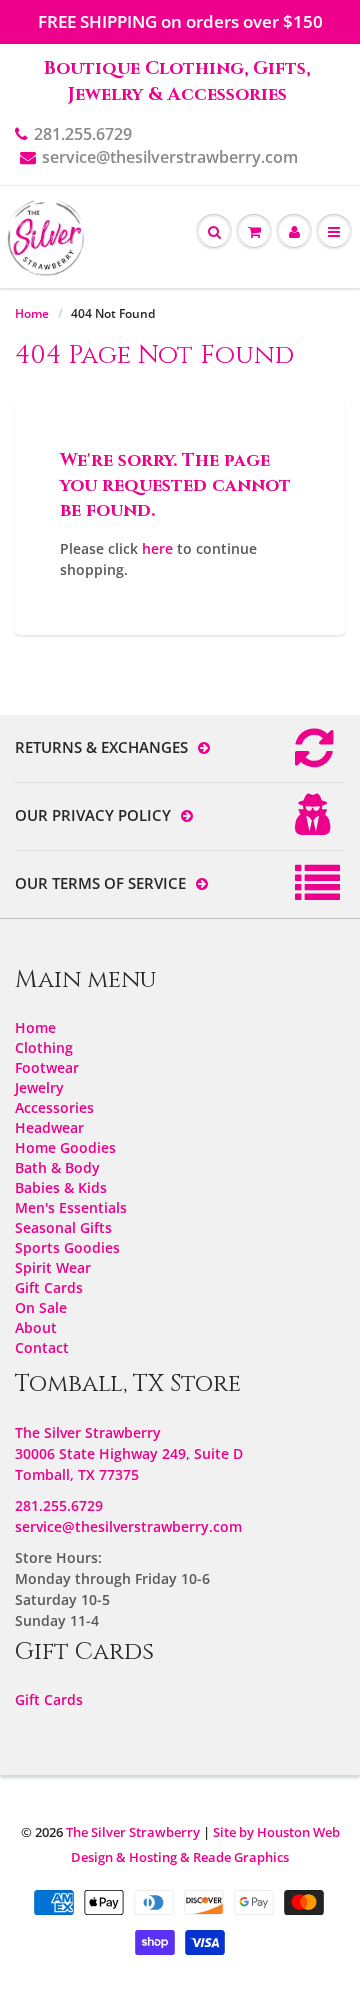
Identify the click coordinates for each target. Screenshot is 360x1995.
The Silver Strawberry (133, 1832)
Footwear (47, 1067)
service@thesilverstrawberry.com (170, 157)
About (36, 1327)
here (157, 548)
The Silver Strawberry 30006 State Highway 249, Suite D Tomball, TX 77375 (129, 1453)
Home (32, 313)
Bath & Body (57, 1167)
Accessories (54, 1107)
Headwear (49, 1127)
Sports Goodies (67, 1247)
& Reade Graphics (234, 1857)
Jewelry (39, 1087)
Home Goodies (65, 1147)
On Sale (41, 1307)
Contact (42, 1347)
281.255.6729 (83, 134)
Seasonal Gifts (63, 1227)
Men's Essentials (71, 1207)
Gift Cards (49, 1287)
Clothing (44, 1047)
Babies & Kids (61, 1187)
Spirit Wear (53, 1267)
